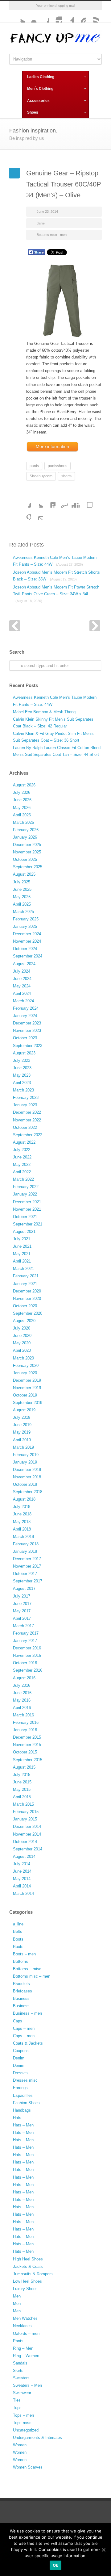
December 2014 (27, 1826)
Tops (17, 2408)
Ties (17, 2400)
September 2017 (28, 1581)
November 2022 (27, 1120)
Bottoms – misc (27, 1969)
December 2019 (27, 1380)
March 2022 (23, 1179)
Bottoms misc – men (32, 1976)
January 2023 (25, 1105)
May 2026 (22, 808)
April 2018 (22, 1529)
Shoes (33, 112)
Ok (56, 2565)
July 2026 (22, 792)
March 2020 (23, 1358)
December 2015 (27, 1737)
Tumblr (68, 16)
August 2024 (24, 964)
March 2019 (23, 1447)
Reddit (62, 501)
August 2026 (24, 785)
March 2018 (23, 1537)
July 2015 (22, 1775)
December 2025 (27, 845)
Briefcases (23, 1991)
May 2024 (22, 986)
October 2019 (25, 1395)
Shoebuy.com (41, 476)
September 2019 (28, 1403)
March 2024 (23, 1001)
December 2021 (27, 1202)
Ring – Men (23, 2348)
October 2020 (25, 1306)
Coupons (21, 2051)
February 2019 (26, 1455)
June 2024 (22, 979)
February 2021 (26, 1276)
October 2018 (25, 1484)
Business (21, 1998)
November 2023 (27, 1030)
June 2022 (22, 1157)
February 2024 (26, 1008)
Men (17, 2296)
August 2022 (24, 1142)
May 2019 (22, 1432)
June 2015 (22, 1782)
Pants (18, 2341)
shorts (66, 476)
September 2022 (28, 1135)
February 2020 (26, 1365)
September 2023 (28, 1046)
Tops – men (23, 2415)
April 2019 (22, 1440)
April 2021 (22, 1261)
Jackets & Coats (28, 2266)
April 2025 (22, 904)
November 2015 (27, 1745)
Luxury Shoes (25, 2289)
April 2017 (22, 1618)
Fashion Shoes (26, 2103)
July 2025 (22, 882)
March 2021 (23, 1269)
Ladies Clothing (41, 77)
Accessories (38, 101)
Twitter (18, 16)
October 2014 (25, 1842)
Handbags (22, 2110)
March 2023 (23, 1090)
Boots (18, 1939)
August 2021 (24, 1231)
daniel (41, 223)
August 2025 (24, 874)
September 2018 (28, 1492)
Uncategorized (26, 2430)
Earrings (20, 2088)
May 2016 (22, 1700)
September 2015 (28, 1760)
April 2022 (22, 1172)
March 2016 (23, 1715)
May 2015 (22, 1789)
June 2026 (22, 800)
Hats (17, 2118)
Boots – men (24, 1954)
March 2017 (23, 1626)
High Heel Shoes (28, 2259)
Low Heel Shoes (27, 2281)
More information (52, 446)
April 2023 (22, 1083)
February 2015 (26, 1812)
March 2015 (23, 1804)
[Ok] (103, 2550)
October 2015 (25, 1752)
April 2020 (22, 1350)
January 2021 (25, 1284)
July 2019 (22, 1417)
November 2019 (27, 1388)
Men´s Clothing (40, 89)
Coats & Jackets (28, 2043)
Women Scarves (28, 2467)
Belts (18, 1931)
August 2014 (24, 1856)
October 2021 (25, 1217)
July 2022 (22, 1150)
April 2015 (22, 1797)
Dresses (20, 2073)
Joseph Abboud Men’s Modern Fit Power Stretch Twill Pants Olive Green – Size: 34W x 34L (56, 594)
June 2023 (22, 1068)
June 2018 (22, 1514)
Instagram (55, 16)
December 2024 (27, 934)
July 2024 (22, 971)
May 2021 (22, 1254)
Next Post (95, 626)
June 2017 (22, 1604)
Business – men (27, 2013)
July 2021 (22, 1239)
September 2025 (28, 867)
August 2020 (24, 1321)
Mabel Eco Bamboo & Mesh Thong (44, 712)
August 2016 (24, 1678)
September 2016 (28, 1670)
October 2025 (25, 859)
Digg (74, 501)
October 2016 (25, 1663)
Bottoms (21, 1961)
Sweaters (21, 2378)
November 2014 (27, 1834)
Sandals (20, 2363)
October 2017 (25, 1574)
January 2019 (25, 1462)
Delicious (86, 501)
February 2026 (26, 830)
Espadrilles (23, 2095)
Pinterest (80, 16)
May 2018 (22, 1522)
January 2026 (25, 837)
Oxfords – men (26, 2333)
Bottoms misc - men (52, 235)
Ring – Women (26, 2356)
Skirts (18, 2371)
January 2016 (25, 1730)
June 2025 (22, 889)
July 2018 (22, 1507)
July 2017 (22, 1596)
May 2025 (22, 897)
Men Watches (25, 2318)
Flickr (31, 16)
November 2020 (27, 1298)
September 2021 (28, 1224)
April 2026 (22, 815)
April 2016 (22, 1708)
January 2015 (25, 1819)
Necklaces (22, 2326)
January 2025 (25, 926)
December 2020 (27, 1291)
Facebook (43, 16)
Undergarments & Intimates (37, 2438)
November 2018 (27, 1477)
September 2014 (28, 1849)
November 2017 (27, 1566)
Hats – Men (23, 2125)
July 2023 (22, 1060)
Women (20, 2445)
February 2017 (26, 1633)
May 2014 (22, 1879)
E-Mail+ (37, 514)
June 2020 (22, 1336)
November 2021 (27, 1209)
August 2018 (24, 1499)
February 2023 (26, 1097)
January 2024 (25, 1016)
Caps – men (24, 2028)
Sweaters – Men (27, 2385)
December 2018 (27, 1470)
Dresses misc (25, 2080)
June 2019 (22, 1425)
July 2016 (22, 1685)
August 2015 (24, 1767)
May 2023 (22, 1075)
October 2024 (25, 949)
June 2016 (22, 1693)
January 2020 (25, 1373)
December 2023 (27, 1023)
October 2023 (25, 1038)
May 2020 (22, 1343)
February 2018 (26, 1544)
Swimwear (22, 2393)
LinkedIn (49, 501)
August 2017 (24, 1588)
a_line (18, 1924)
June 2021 (22, 1246)
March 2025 (23, 912)
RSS (92, 16)
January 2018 (25, 1551)
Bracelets (21, 1984)
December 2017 (27, 1559)
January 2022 (25, 1194)
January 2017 (25, 1641)
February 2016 (26, 1722)
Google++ (25, 514)
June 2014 (22, 1871)
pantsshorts (58, 466)
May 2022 (22, 1164)
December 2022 (27, 1112)
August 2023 (24, 1053)
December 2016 (27, 1648)
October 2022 (25, 1127)
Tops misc (22, 2423)
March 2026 (23, 822)
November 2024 (27, 941)
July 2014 (22, 1864)
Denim (19, 2058)
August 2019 (24, 1410)
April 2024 (22, 993)
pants (34, 466)
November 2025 (27, 852)
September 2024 (28, 956)
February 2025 (26, 919)
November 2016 (27, 1655)
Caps (18, 2021)
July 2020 (22, 1328)
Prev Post (15, 626)
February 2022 (26, 1187)
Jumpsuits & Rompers (33, 2274)
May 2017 (22, 1611)
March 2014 (23, 1893)
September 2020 (28, 1313)
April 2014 (22, 1886)
